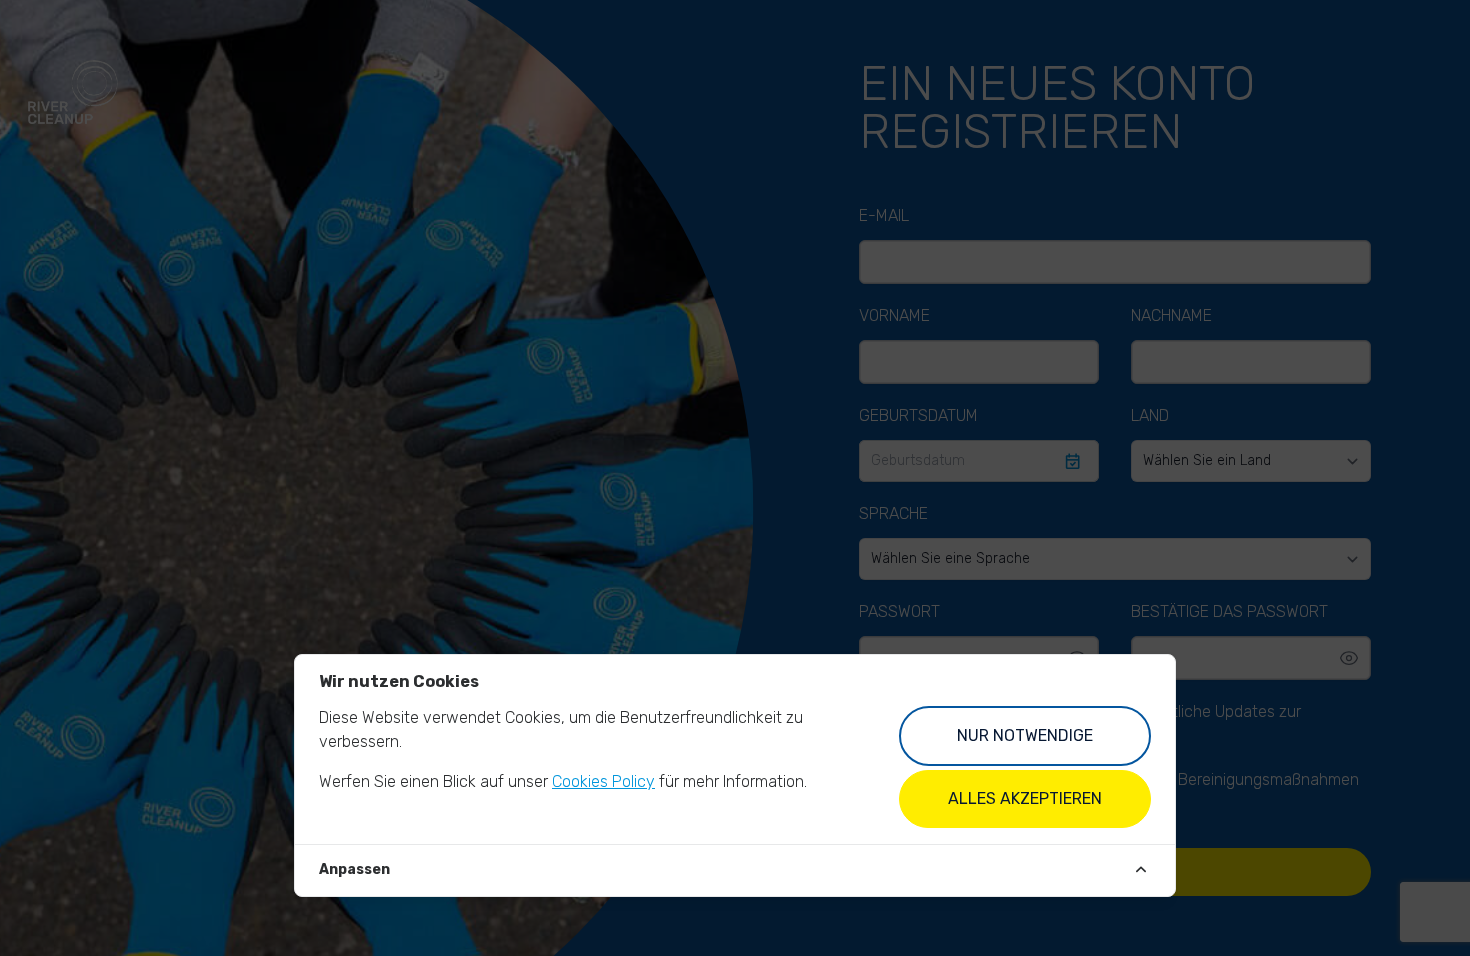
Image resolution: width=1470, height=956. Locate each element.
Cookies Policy (603, 781)
